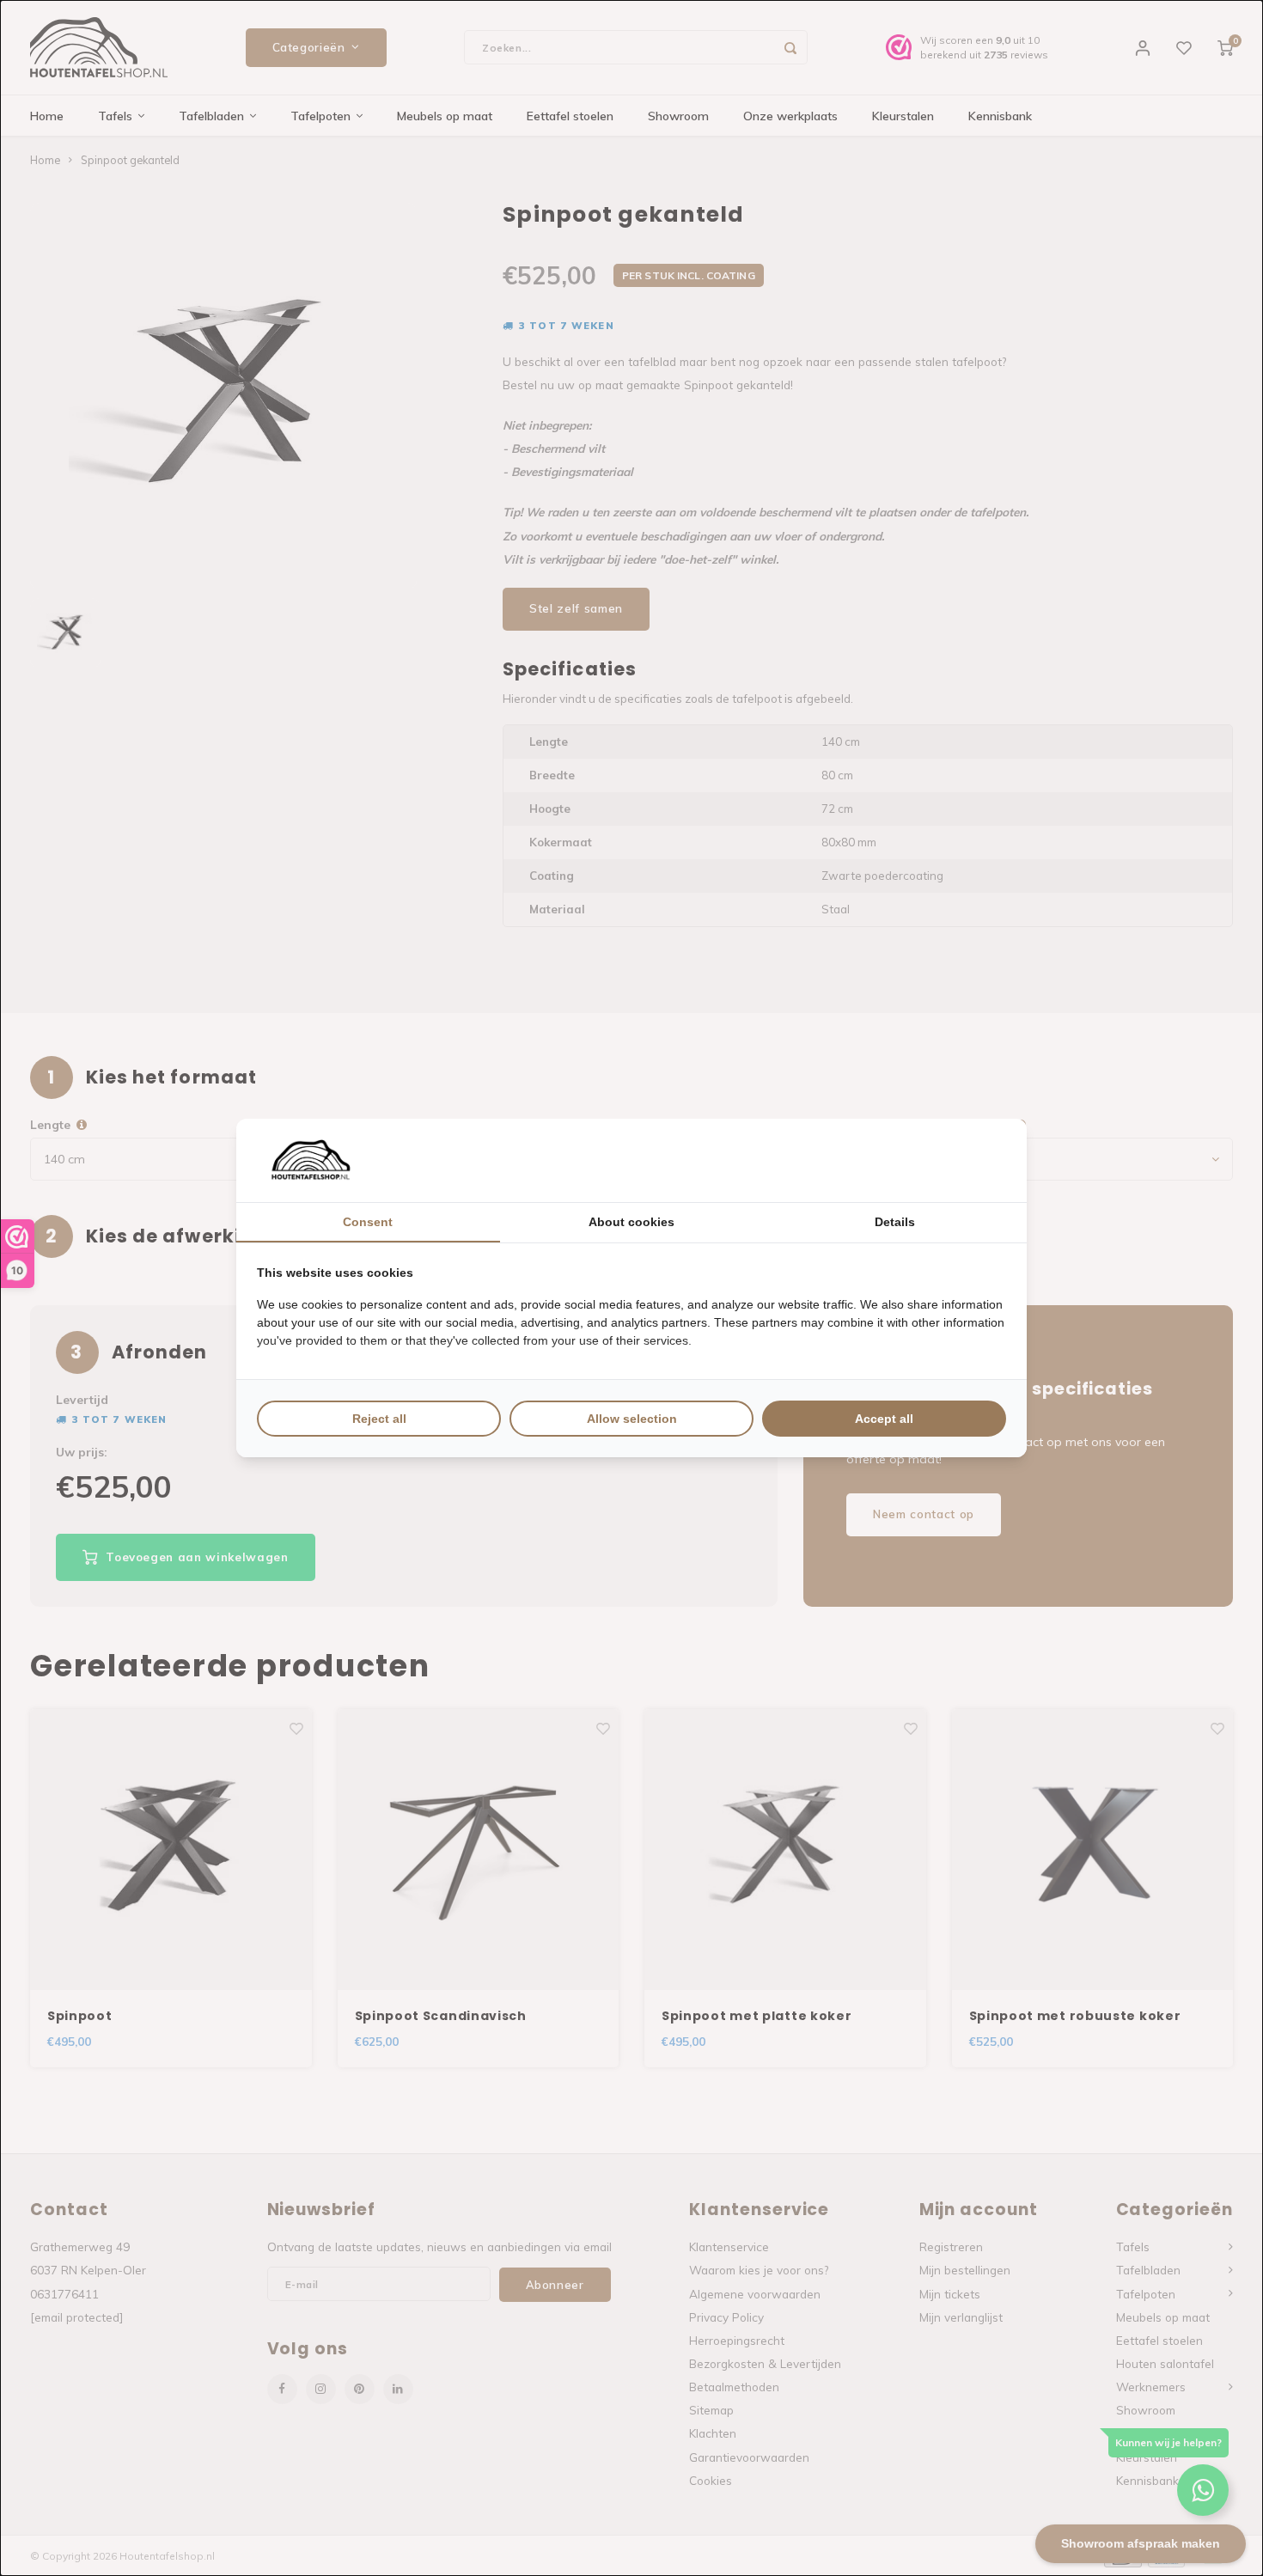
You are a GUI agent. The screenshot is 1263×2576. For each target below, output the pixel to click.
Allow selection (632, 1419)
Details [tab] (895, 1222)
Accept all (884, 1419)
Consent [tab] (368, 1222)
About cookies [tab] (631, 1222)
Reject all (379, 1419)
